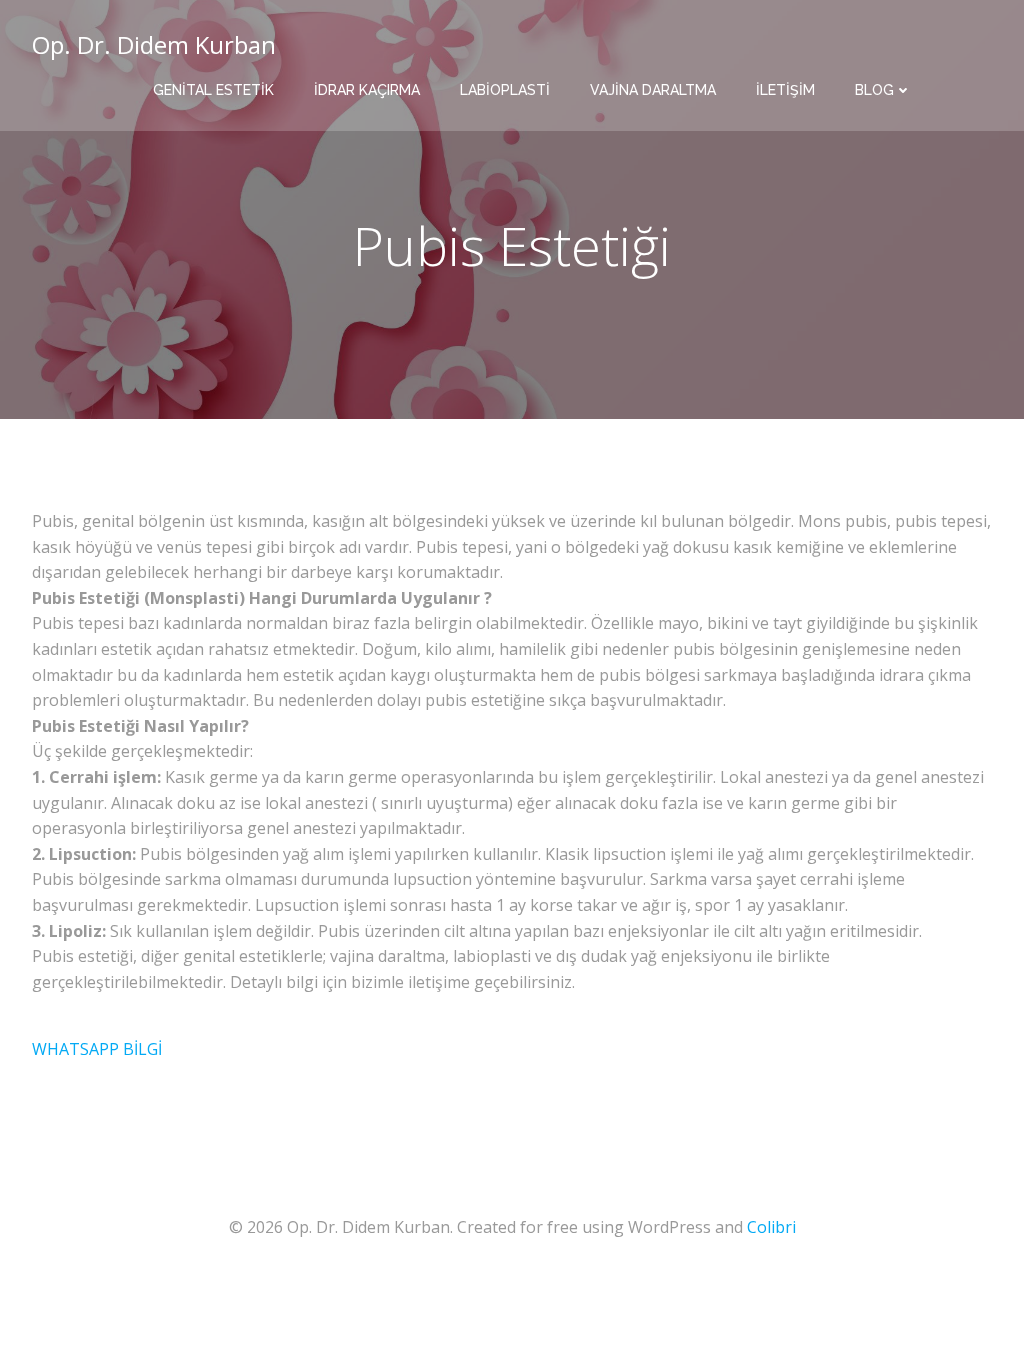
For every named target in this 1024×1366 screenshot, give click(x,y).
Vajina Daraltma (653, 90)
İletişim (785, 90)
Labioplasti (505, 90)
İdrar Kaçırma (367, 90)
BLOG (874, 90)
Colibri (771, 1227)
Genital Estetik (213, 90)
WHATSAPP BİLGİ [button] (97, 1049)
